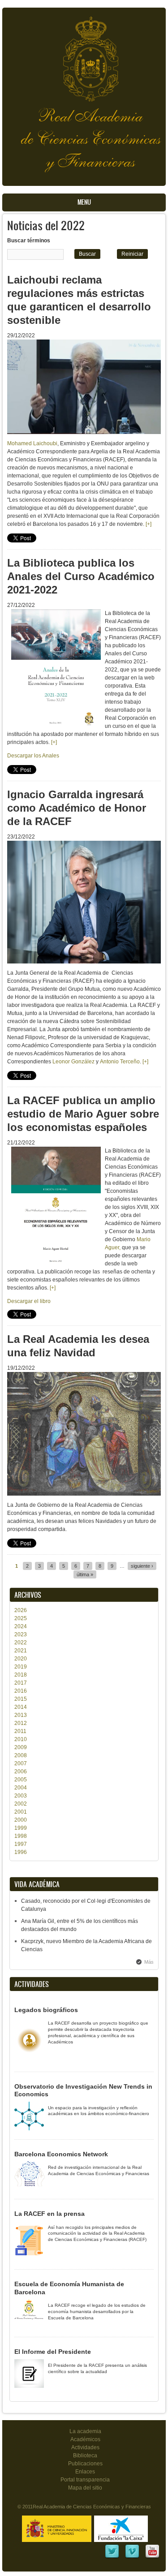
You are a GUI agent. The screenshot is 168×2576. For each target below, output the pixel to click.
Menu (84, 202)
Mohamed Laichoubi (32, 443)
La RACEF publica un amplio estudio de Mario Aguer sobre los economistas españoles (83, 1114)
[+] (149, 524)
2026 (21, 1610)
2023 (21, 1634)
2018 (21, 1675)
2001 (21, 1812)
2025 (21, 1618)
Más (149, 1962)
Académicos (85, 2439)
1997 (21, 1844)
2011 (20, 1731)
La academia (85, 2431)
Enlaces (85, 2472)
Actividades (85, 2447)
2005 (21, 1780)
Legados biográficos (46, 2010)
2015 (21, 1699)
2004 (21, 1788)
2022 (21, 1643)
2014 (21, 1707)
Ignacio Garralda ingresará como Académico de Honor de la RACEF (77, 808)
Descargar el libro (29, 1301)
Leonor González (73, 1062)
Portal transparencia (85, 2480)
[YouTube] (152, 2557)
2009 (21, 1747)
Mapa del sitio (85, 2488)
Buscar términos (29, 241)
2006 (21, 1772)
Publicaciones (85, 2464)
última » (85, 1574)
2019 (21, 1667)
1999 (21, 1828)
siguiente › (142, 1566)
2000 (21, 1820)
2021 (21, 1651)
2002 (21, 1804)
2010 (21, 1739)
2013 (21, 1715)
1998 (21, 1836)
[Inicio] (84, 54)
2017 (21, 1683)
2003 (21, 1796)
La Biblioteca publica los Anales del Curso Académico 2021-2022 (81, 576)
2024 (21, 1626)
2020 (21, 1659)
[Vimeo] (132, 2557)
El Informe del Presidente (53, 2352)
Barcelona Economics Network (61, 2154)
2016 (21, 1691)
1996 (21, 1852)
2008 (21, 1755)
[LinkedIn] (112, 2557)
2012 (21, 1723)
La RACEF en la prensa (50, 2214)
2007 (21, 1763)
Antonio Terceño (120, 1062)
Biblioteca (85, 2456)
